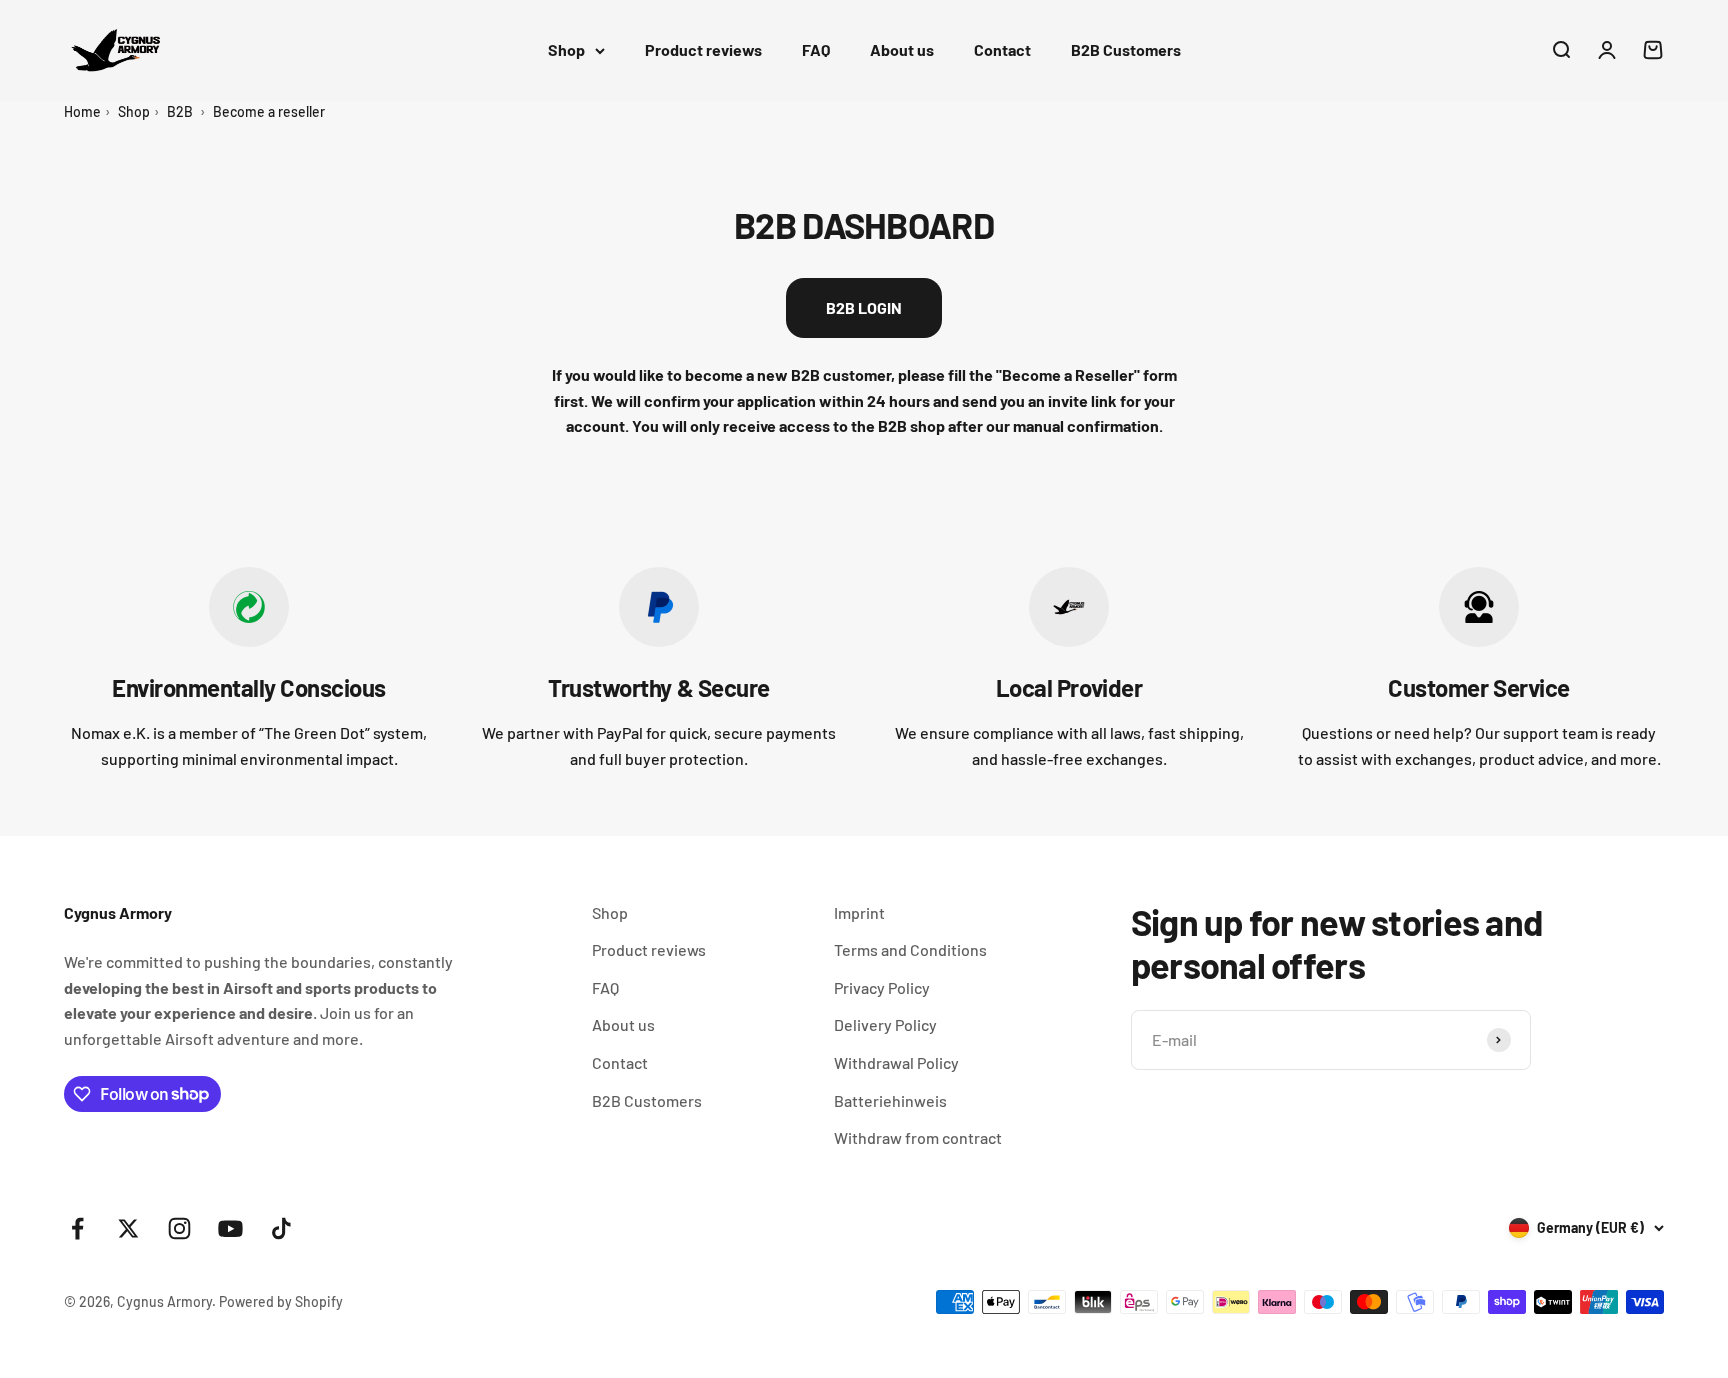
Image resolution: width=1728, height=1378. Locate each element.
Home (82, 111)
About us (902, 49)
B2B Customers (1126, 49)
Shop (566, 49)
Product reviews (703, 49)
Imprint (859, 912)
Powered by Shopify (281, 1301)
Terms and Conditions (910, 949)
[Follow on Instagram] (179, 1228)
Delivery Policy (885, 1024)
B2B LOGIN (864, 307)
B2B (180, 111)
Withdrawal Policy (896, 1062)
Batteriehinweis (890, 1100)
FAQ (816, 49)
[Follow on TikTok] (281, 1228)
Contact (1002, 49)
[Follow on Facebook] (77, 1228)
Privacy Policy (882, 987)
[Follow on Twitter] (128, 1228)
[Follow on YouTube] (230, 1228)
